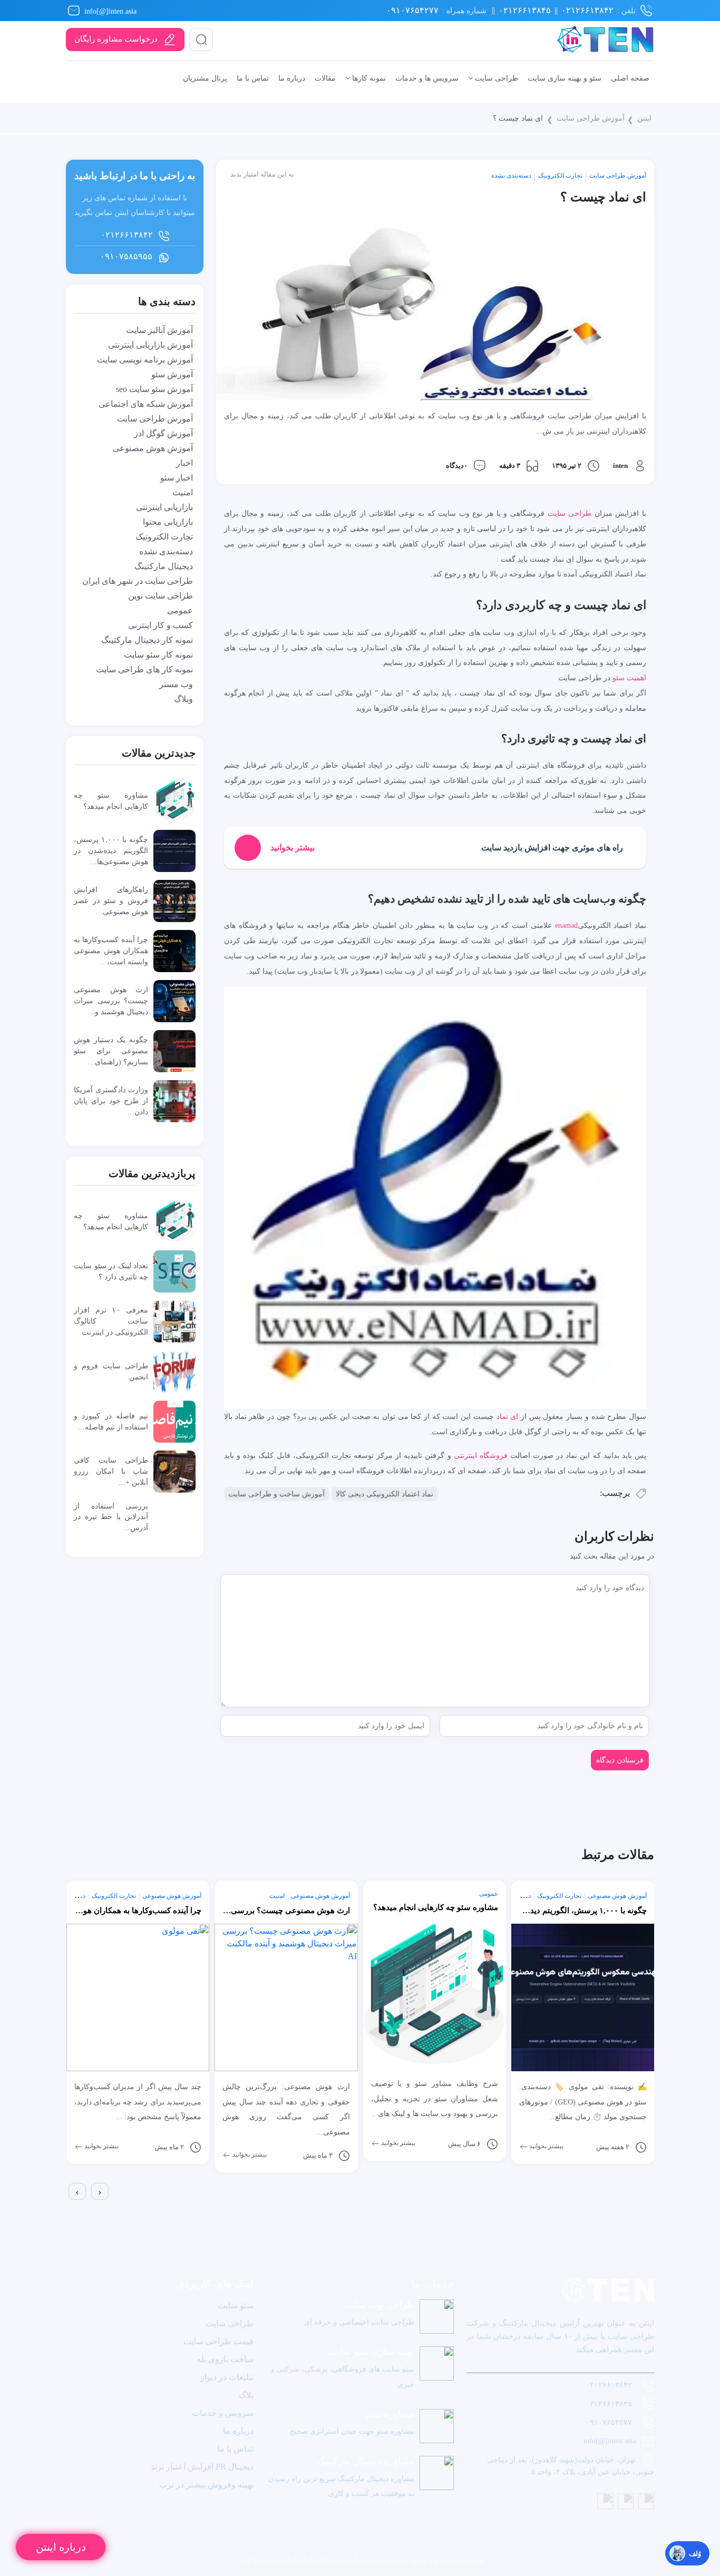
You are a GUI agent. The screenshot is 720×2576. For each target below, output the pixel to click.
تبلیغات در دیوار (227, 2377)
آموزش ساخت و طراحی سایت (276, 1494)
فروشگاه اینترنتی (481, 1455)
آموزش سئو (172, 374)
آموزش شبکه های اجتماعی (146, 404)
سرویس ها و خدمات (427, 78)
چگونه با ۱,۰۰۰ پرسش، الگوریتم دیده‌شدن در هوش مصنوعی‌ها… (111, 850)
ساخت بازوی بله (225, 2359)
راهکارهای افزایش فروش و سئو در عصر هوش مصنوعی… (111, 900)
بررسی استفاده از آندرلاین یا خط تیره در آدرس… (111, 1517)
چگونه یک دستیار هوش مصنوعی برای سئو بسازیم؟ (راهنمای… (111, 1051)
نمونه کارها (368, 78)
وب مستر (176, 684)
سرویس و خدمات (223, 2413)
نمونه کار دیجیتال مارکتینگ (147, 640)
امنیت (183, 492)
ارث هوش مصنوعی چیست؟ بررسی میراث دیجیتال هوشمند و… (111, 1001)
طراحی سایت (495, 78)
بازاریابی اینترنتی (164, 507)
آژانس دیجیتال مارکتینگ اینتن (316, 2560)
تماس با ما (253, 78)
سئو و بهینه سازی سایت (565, 78)
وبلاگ (183, 699)
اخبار (184, 463)
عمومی (180, 610)
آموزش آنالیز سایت (159, 330)
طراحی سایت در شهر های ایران (138, 581)
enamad (566, 925)
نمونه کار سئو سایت (158, 655)
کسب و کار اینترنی (160, 625)
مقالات (325, 78)
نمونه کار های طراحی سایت (144, 669)
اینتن (644, 118)
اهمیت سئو (629, 678)
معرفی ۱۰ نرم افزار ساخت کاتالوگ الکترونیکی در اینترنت (111, 1321)
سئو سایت (236, 2305)
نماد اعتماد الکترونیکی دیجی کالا (385, 1494)
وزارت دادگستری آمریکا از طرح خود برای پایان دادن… (111, 1101)
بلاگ (246, 2395)
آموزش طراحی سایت (591, 118)
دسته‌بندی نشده (511, 175)
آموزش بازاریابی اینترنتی (150, 345)
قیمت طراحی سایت (218, 2341)
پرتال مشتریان (205, 78)
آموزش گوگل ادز (163, 433)
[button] (68, 2209)
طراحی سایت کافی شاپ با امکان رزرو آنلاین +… (111, 1471)
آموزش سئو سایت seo (154, 389)
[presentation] (77, 2191)
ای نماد (506, 1416)
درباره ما (292, 78)
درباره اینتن (61, 2547)
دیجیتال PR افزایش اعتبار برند (202, 2467)
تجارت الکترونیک (560, 175)
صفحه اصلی (630, 78)
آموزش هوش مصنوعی (153, 448)
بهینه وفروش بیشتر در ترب (206, 2485)
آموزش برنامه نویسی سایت (145, 360)
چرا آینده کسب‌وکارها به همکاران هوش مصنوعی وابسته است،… (111, 951)
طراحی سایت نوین (160, 596)
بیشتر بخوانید (101, 2146)
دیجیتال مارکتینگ (164, 566)
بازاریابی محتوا (168, 522)
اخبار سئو (177, 478)
